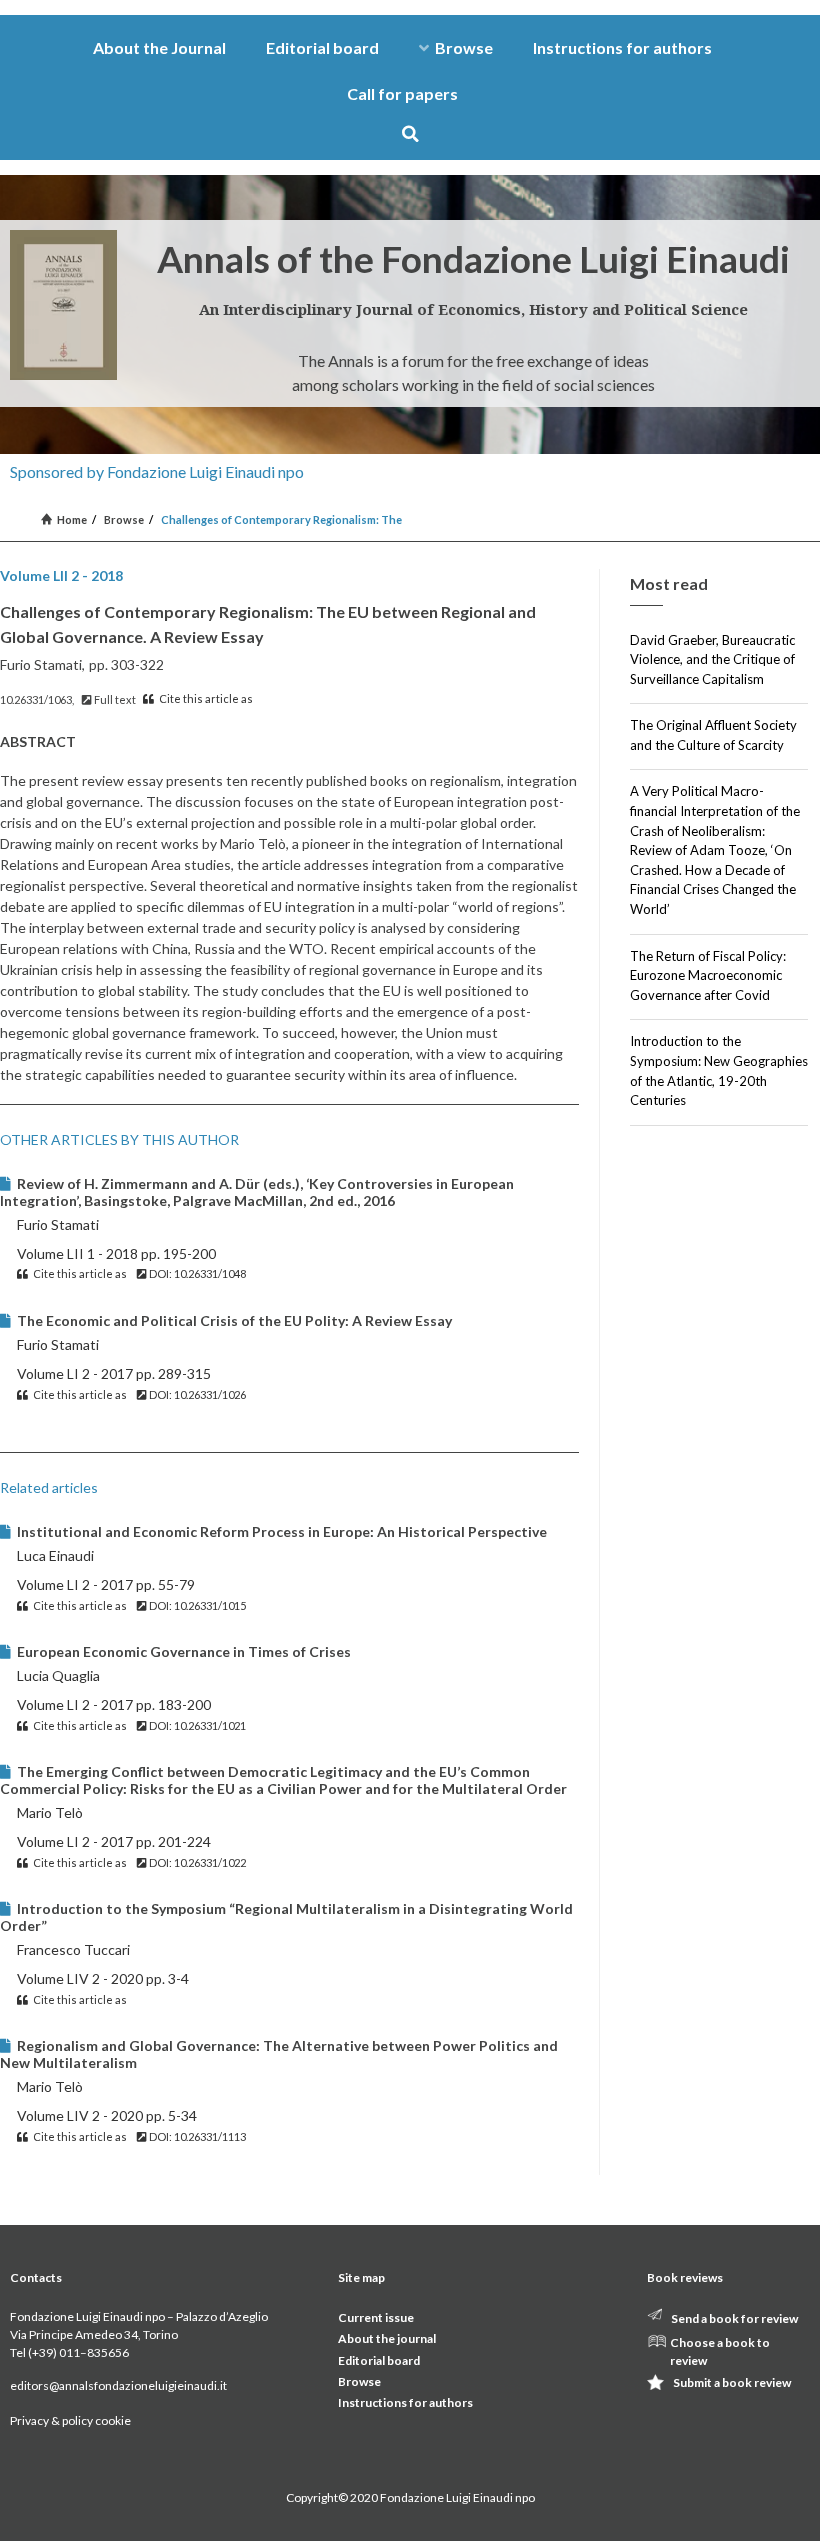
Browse (464, 47)
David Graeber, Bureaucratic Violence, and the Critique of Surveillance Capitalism (712, 659)
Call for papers (402, 93)
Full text (114, 699)
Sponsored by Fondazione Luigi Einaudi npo (157, 471)
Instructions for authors (622, 47)
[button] (410, 133)
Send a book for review (734, 2318)
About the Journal (159, 47)
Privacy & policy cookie (70, 2420)
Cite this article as (205, 698)
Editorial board (322, 47)
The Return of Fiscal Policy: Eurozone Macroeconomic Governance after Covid (708, 975)
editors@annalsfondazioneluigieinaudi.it (118, 2385)
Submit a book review (732, 2382)
